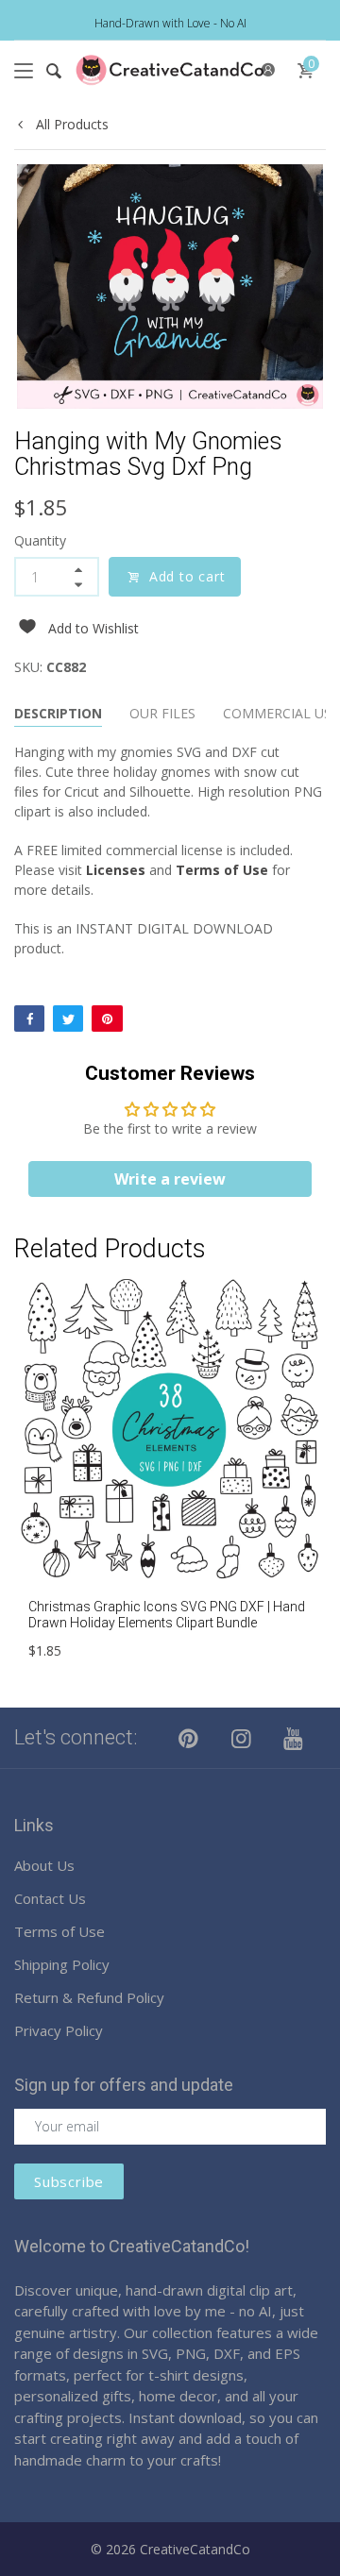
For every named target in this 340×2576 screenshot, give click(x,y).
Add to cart (187, 576)
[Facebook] (29, 1019)
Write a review (170, 1179)
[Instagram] (242, 1738)
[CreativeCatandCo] (170, 70)
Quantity (40, 540)
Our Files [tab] (162, 713)
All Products (70, 124)
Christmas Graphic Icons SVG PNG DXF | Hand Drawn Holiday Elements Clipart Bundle (167, 1615)
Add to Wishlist (93, 628)
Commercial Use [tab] (281, 713)
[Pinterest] (107, 1019)
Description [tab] (58, 713)
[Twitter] (68, 1019)
